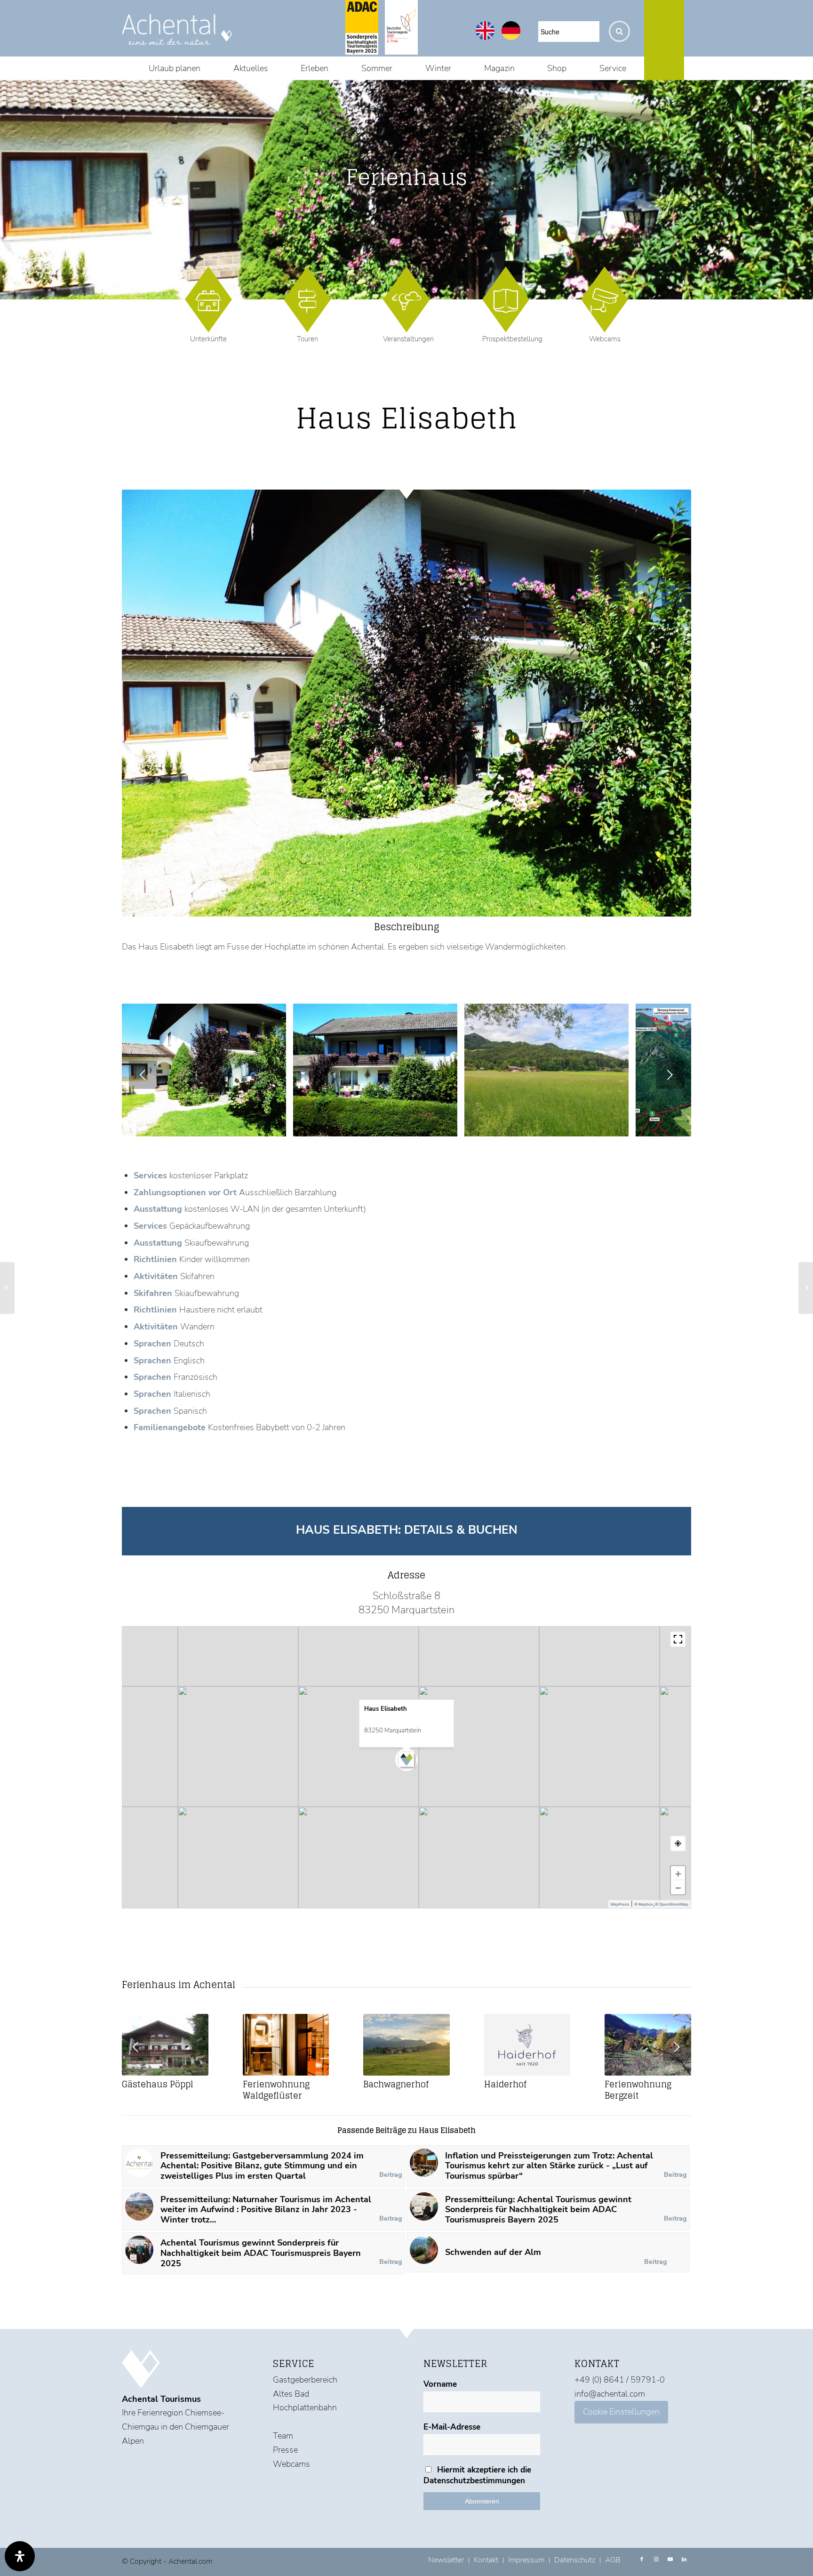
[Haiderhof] (527, 2045)
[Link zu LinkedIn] (684, 2560)
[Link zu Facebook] (642, 2560)
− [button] (678, 1887)
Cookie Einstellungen (621, 2412)
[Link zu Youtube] (670, 2560)
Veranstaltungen (408, 339)
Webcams (605, 339)
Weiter (670, 1075)
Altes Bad (291, 2394)
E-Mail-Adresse (452, 2427)
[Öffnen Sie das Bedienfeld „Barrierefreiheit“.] (20, 2556)
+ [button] (678, 1873)
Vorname (440, 2384)
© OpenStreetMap (672, 1904)
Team (283, 2436)
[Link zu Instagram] (656, 2560)
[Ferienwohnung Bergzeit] (648, 2045)
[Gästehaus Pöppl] (165, 2045)
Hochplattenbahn (305, 2407)
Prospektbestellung (512, 339)
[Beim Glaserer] (806, 1288)
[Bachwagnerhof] (406, 2045)
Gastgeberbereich (305, 2380)
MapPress (620, 1904)
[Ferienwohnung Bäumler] (7, 1288)
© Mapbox (644, 1904)
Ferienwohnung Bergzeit (638, 2090)
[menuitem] (175, 68)
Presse (285, 2450)
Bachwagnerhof (396, 2084)
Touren (307, 339)
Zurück (143, 1075)
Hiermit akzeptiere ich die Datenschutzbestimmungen (477, 2475)
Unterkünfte (208, 339)
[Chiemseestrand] (276, 1126)
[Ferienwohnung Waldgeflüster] (286, 2045)
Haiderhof (505, 2084)
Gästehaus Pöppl (158, 2084)
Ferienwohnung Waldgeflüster (276, 2090)
